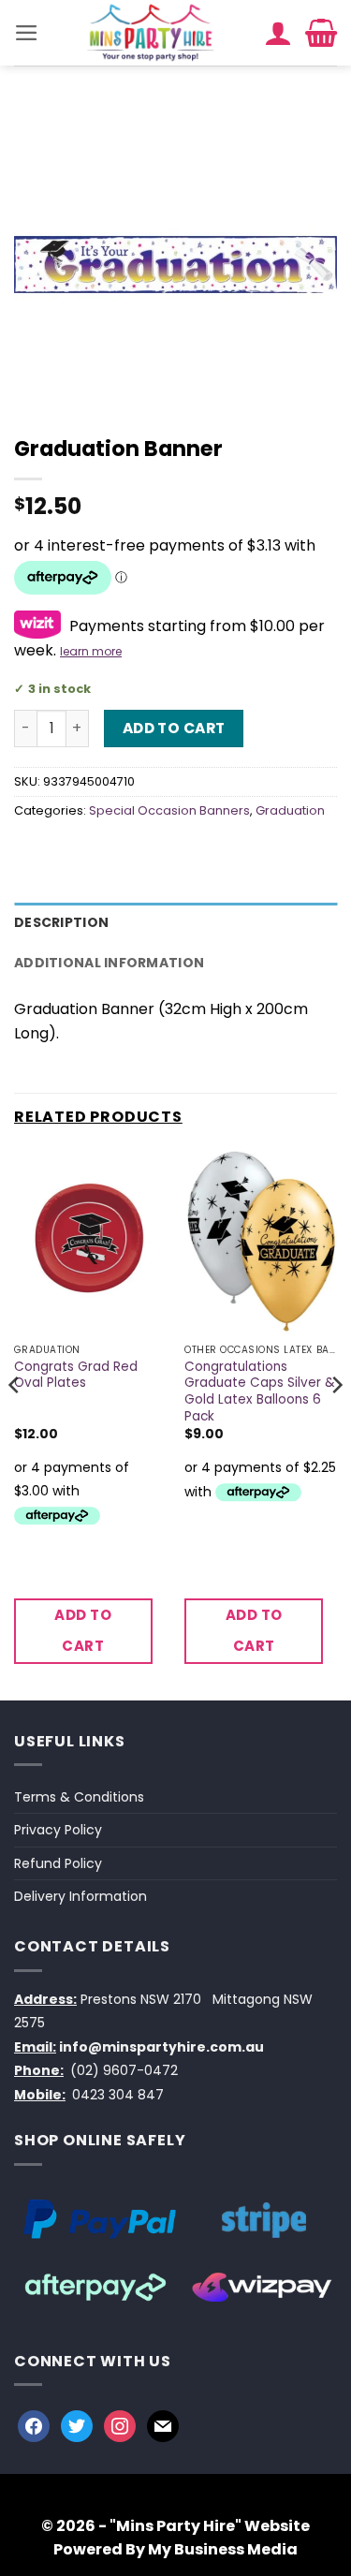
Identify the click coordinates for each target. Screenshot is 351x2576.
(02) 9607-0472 (124, 2070)
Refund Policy (58, 1863)
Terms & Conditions (79, 1797)
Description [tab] (61, 922)
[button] (27, 33)
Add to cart (174, 728)
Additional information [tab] (109, 963)
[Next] (336, 1421)
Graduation (290, 810)
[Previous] (15, 1421)
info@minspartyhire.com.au (161, 2047)
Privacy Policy (58, 1830)
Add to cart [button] (83, 1630)
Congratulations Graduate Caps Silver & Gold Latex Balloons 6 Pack (260, 1392)
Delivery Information (80, 1896)
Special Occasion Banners (169, 810)
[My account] (278, 33)
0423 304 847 (118, 2095)
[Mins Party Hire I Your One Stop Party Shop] (152, 33)
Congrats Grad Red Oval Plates (76, 1375)
